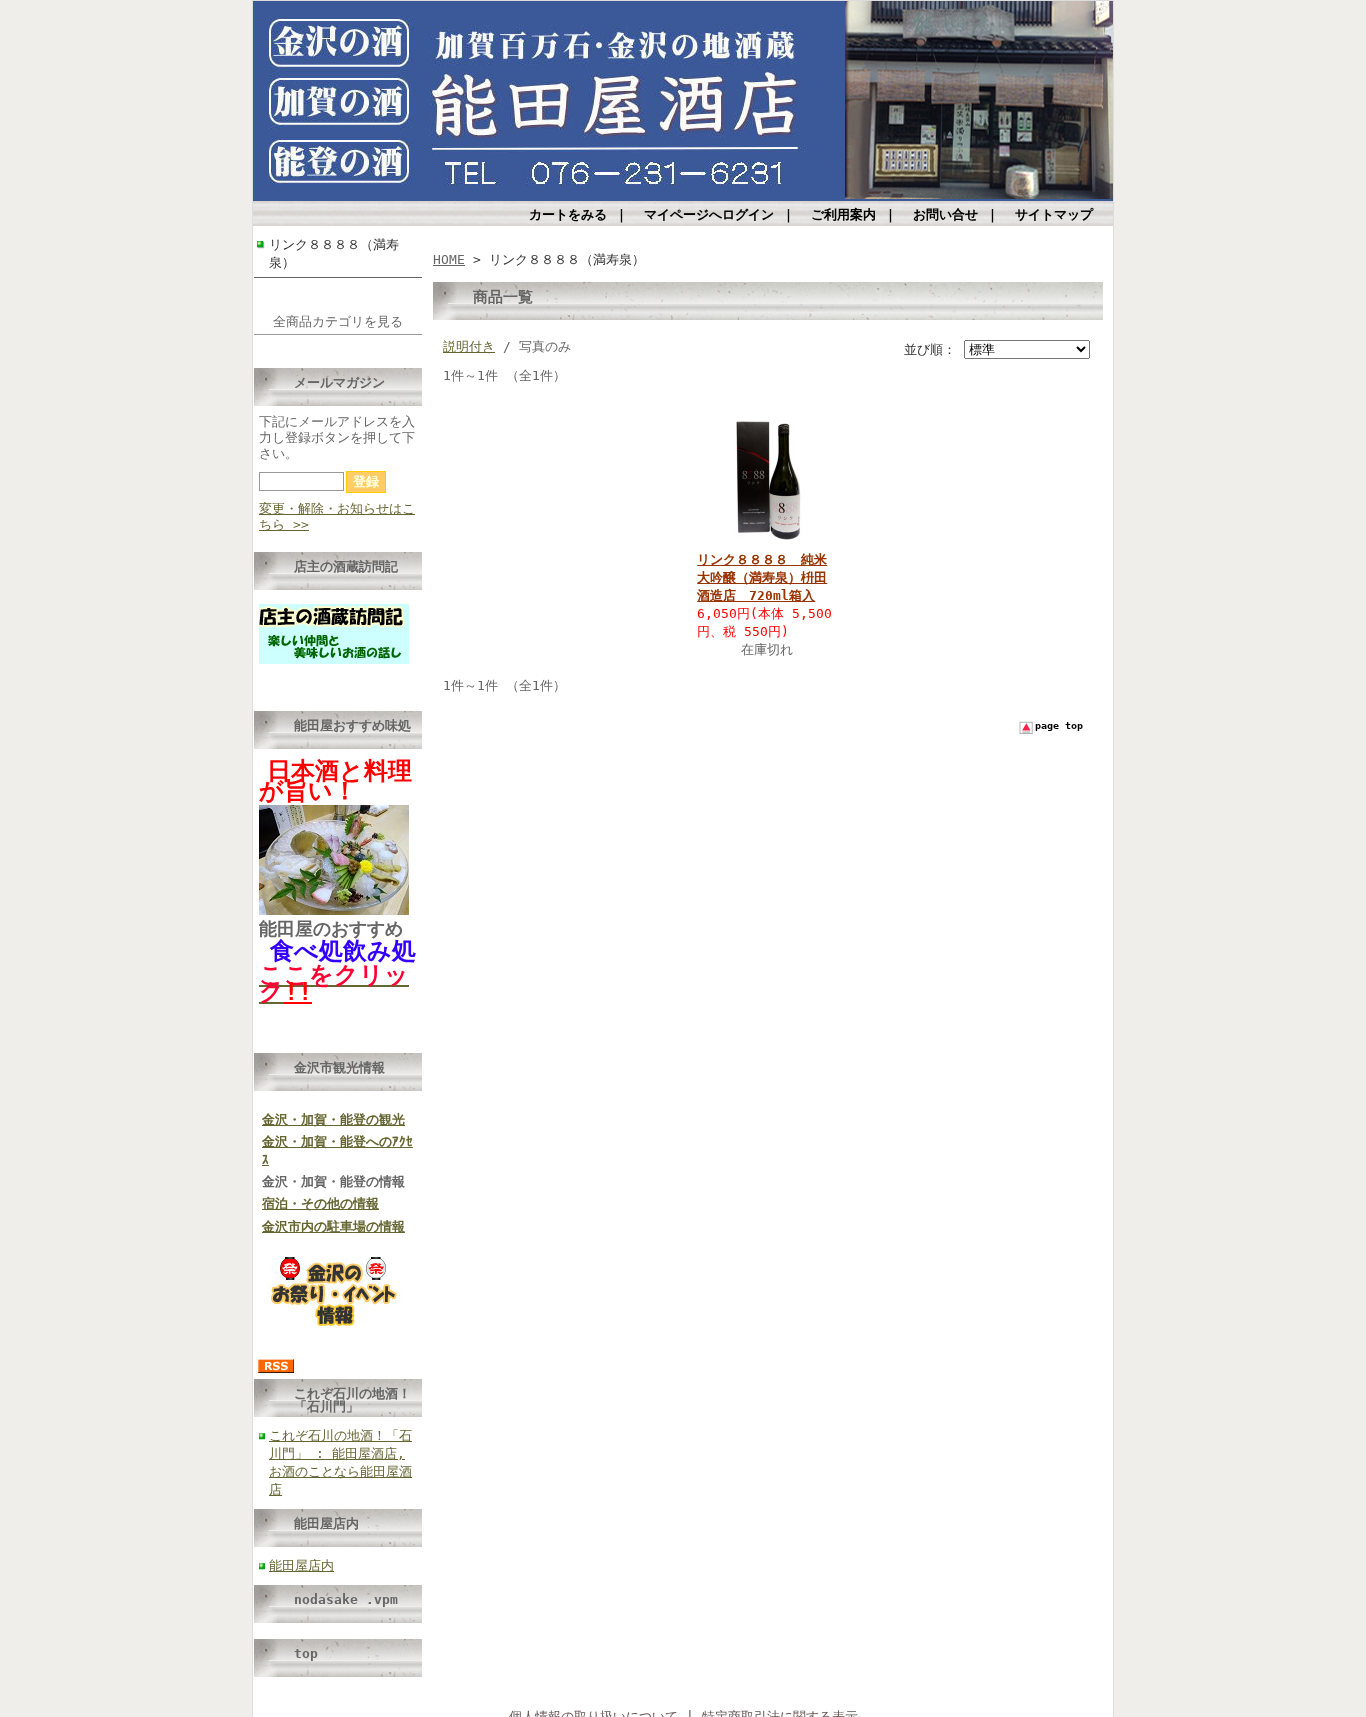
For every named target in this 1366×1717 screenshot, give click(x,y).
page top (1059, 725)
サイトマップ (1054, 214)
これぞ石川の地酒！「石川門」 (352, 1400)
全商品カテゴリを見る (338, 321)
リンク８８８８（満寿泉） (334, 253)
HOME (449, 259)
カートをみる (568, 214)
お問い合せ (945, 214)
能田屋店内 (326, 1523)
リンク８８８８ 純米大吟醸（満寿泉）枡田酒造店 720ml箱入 (762, 577)
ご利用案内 (843, 214)
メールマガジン (339, 382)
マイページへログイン (709, 214)
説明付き (469, 346)
